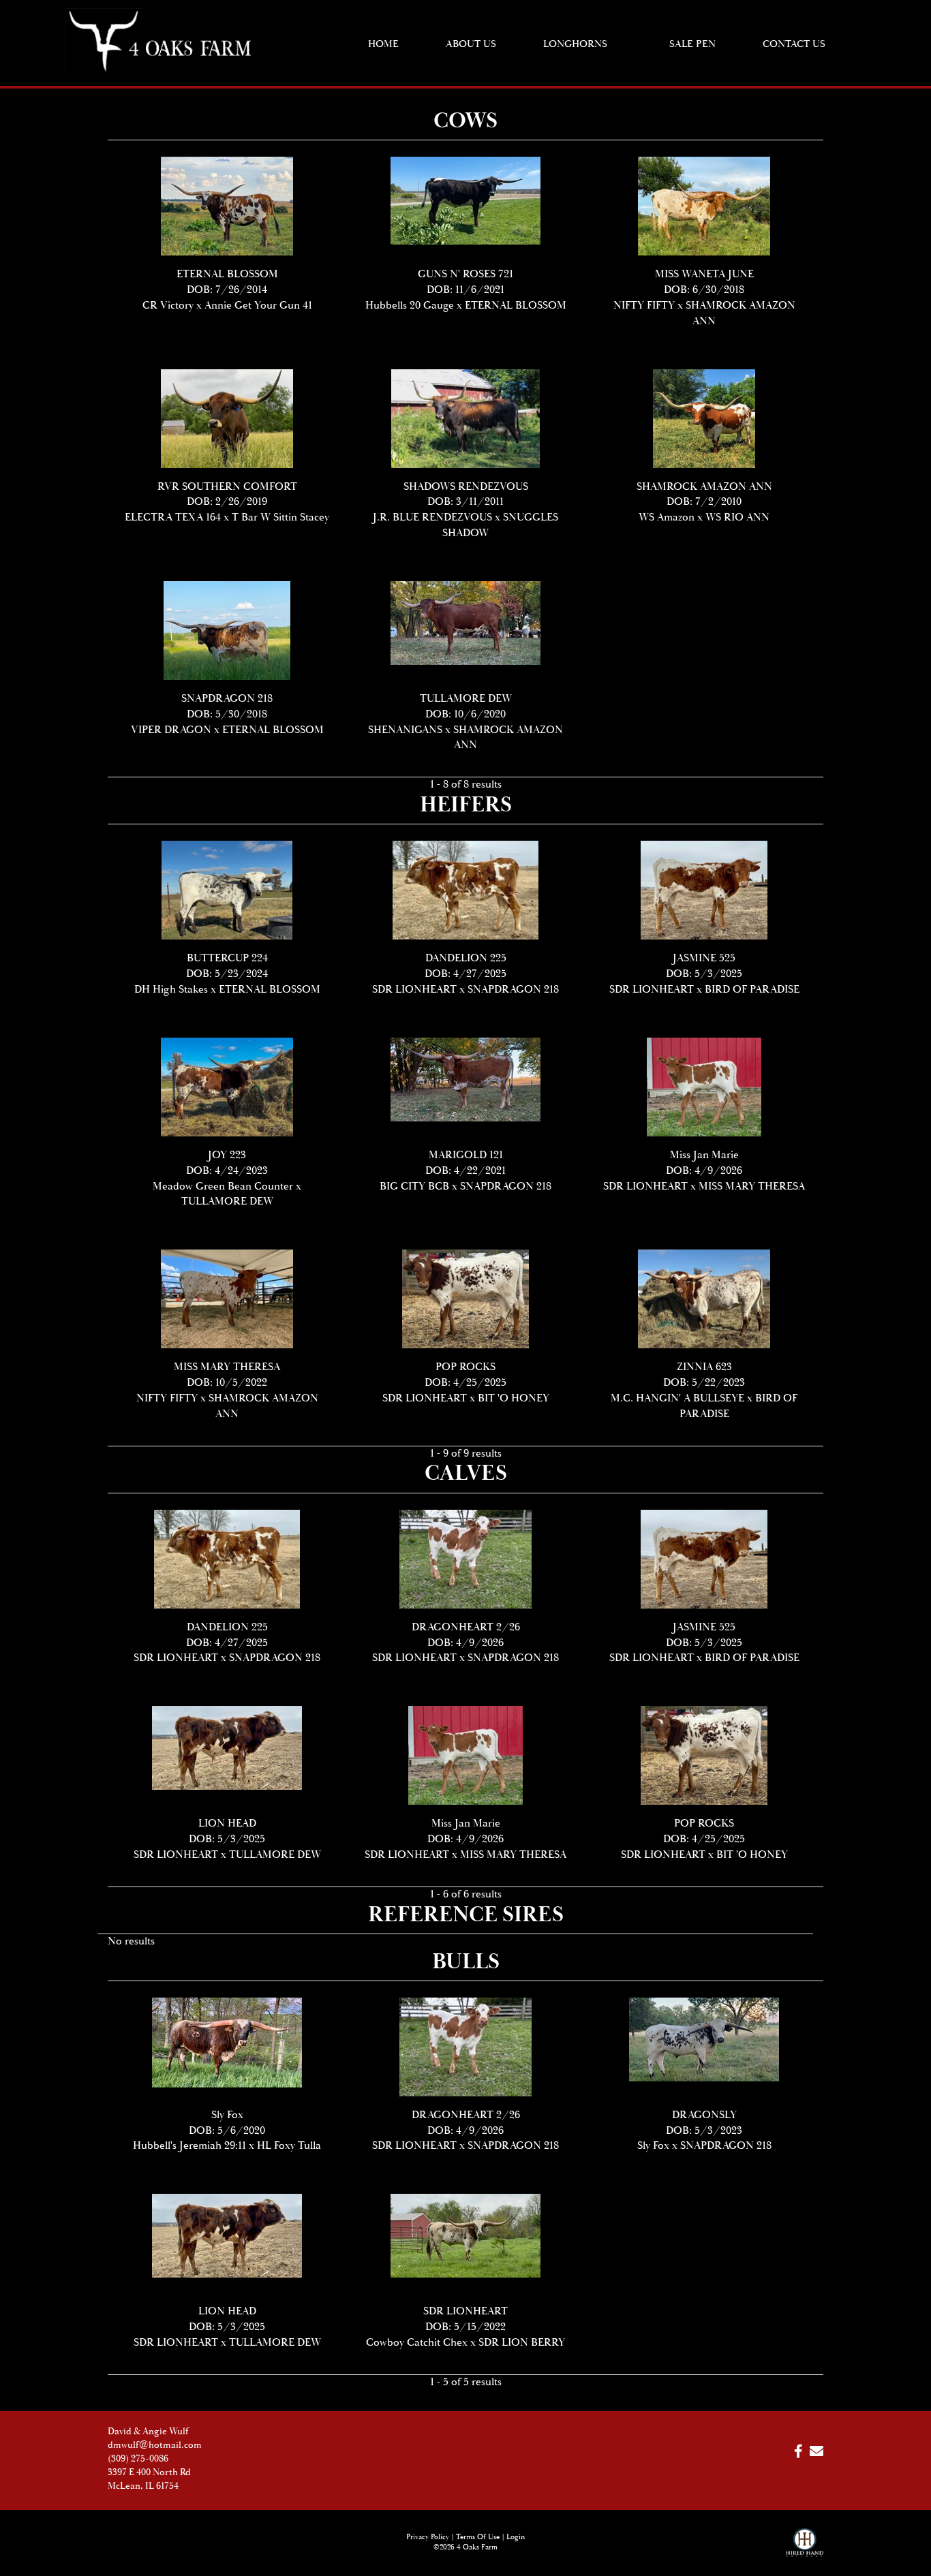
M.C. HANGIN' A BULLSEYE (677, 1398)
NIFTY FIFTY (644, 306)
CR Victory (168, 306)
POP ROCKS (465, 1367)
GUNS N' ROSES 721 (465, 274)
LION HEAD (227, 1824)
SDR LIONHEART (414, 990)
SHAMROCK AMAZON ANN (704, 487)
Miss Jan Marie (704, 1155)
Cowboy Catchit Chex (417, 2343)
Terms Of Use (478, 2537)
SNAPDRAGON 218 (227, 699)
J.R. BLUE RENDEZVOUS (432, 517)
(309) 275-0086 (138, 2459)
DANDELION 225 (466, 958)
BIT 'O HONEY (514, 1398)
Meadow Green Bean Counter (223, 1186)
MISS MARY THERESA (752, 1186)
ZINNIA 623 (704, 1367)
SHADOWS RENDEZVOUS (466, 487)
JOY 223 (227, 1155)
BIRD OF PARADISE (752, 990)
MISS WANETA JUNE (704, 274)
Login (516, 2537)
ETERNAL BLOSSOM (227, 274)
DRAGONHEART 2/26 (466, 1627)
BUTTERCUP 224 (227, 958)
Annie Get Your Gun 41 (258, 306)
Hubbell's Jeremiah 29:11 (189, 2146)
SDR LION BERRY (522, 2343)
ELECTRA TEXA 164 (173, 517)
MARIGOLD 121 (466, 1155)
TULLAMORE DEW (466, 699)
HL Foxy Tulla (289, 2146)
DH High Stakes (171, 990)
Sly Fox (227, 2115)
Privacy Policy (428, 2537)
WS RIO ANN (737, 517)
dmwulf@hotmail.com (155, 2445)
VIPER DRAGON (171, 730)
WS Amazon (667, 517)
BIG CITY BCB (414, 1186)
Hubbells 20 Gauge (410, 306)
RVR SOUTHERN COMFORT (227, 487)
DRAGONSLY (704, 2115)
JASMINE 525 (704, 958)
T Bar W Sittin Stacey (280, 517)
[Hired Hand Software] (805, 2549)
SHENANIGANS (405, 730)
